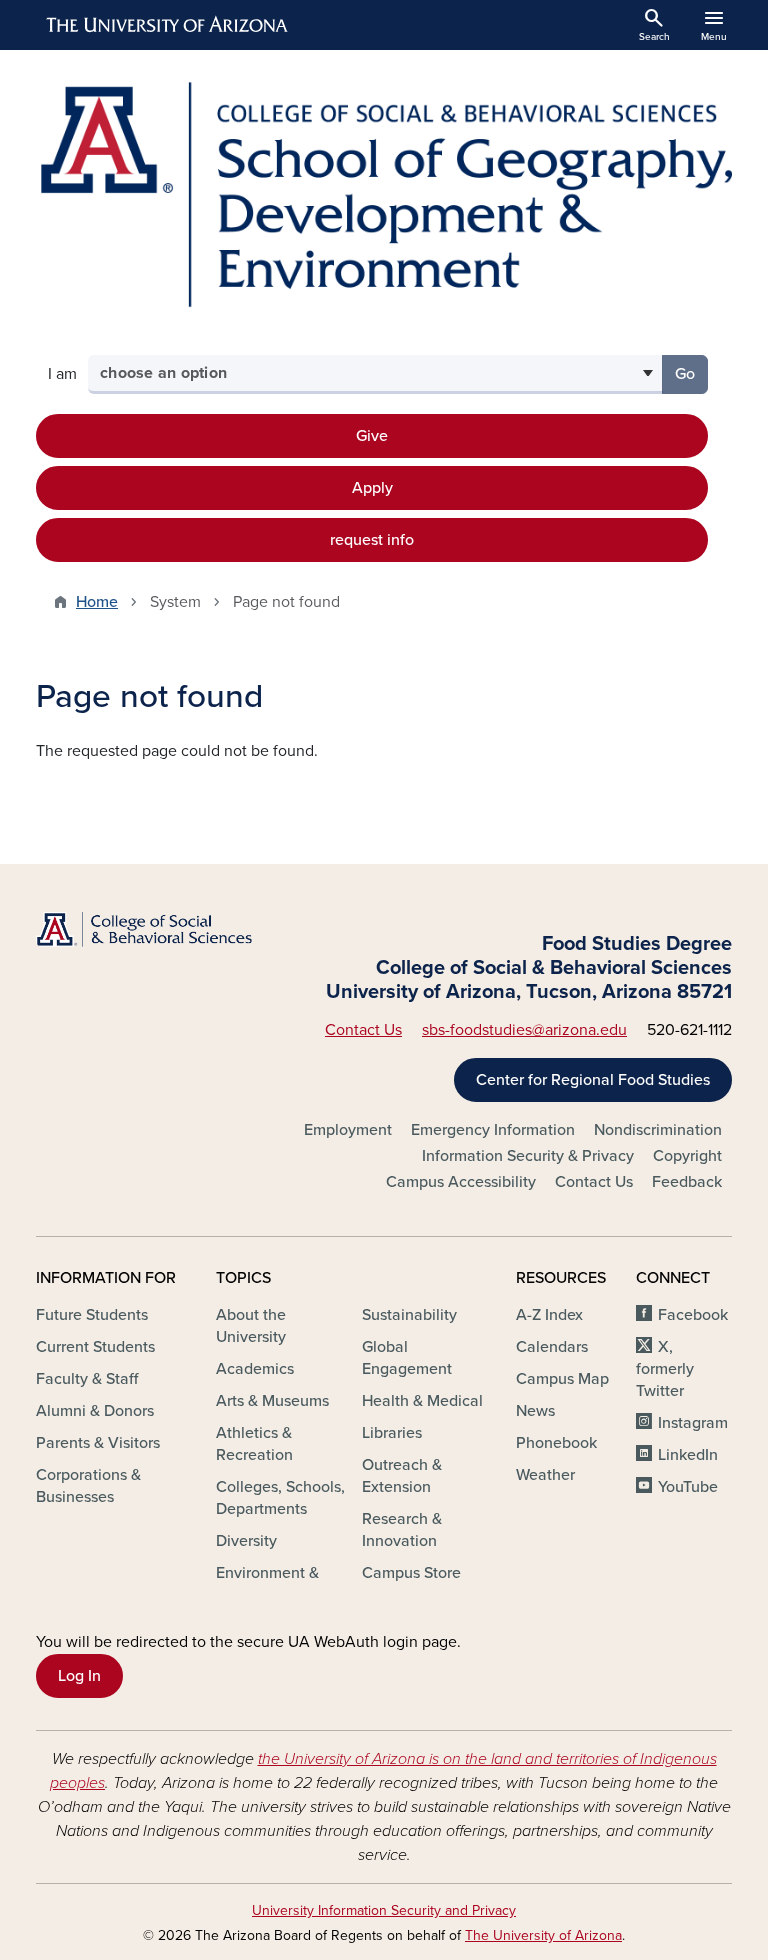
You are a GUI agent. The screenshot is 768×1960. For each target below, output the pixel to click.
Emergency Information (493, 1130)
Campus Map (562, 1379)
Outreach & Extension (402, 1476)
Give (372, 436)
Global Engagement (407, 1358)
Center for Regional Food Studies (593, 1080)
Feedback (687, 1182)
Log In (79, 1676)
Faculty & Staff (87, 1379)
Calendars (552, 1347)
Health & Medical (422, 1401)
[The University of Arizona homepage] (168, 25)
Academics (255, 1369)
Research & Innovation (402, 1530)
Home (97, 602)
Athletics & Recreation (254, 1444)
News (535, 1411)
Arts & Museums (272, 1401)
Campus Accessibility (461, 1182)
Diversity (246, 1541)
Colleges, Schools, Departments (280, 1498)
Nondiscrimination (658, 1130)
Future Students (92, 1315)
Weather (545, 1475)
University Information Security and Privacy (384, 1910)
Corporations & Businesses (88, 1486)
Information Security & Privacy (528, 1156)
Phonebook (556, 1443)
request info (372, 540)
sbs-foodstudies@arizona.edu (524, 1030)
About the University (251, 1326)
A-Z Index (549, 1315)
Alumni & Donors (95, 1411)
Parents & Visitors (98, 1443)
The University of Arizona (543, 1935)
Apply (372, 488)
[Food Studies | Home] (384, 194)
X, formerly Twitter (665, 1369)
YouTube (688, 1487)
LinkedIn (688, 1455)
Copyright (687, 1156)
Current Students (95, 1347)
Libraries (392, 1433)
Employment (348, 1130)
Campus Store (411, 1573)
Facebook (693, 1315)
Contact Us (363, 1030)
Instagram (693, 1423)
